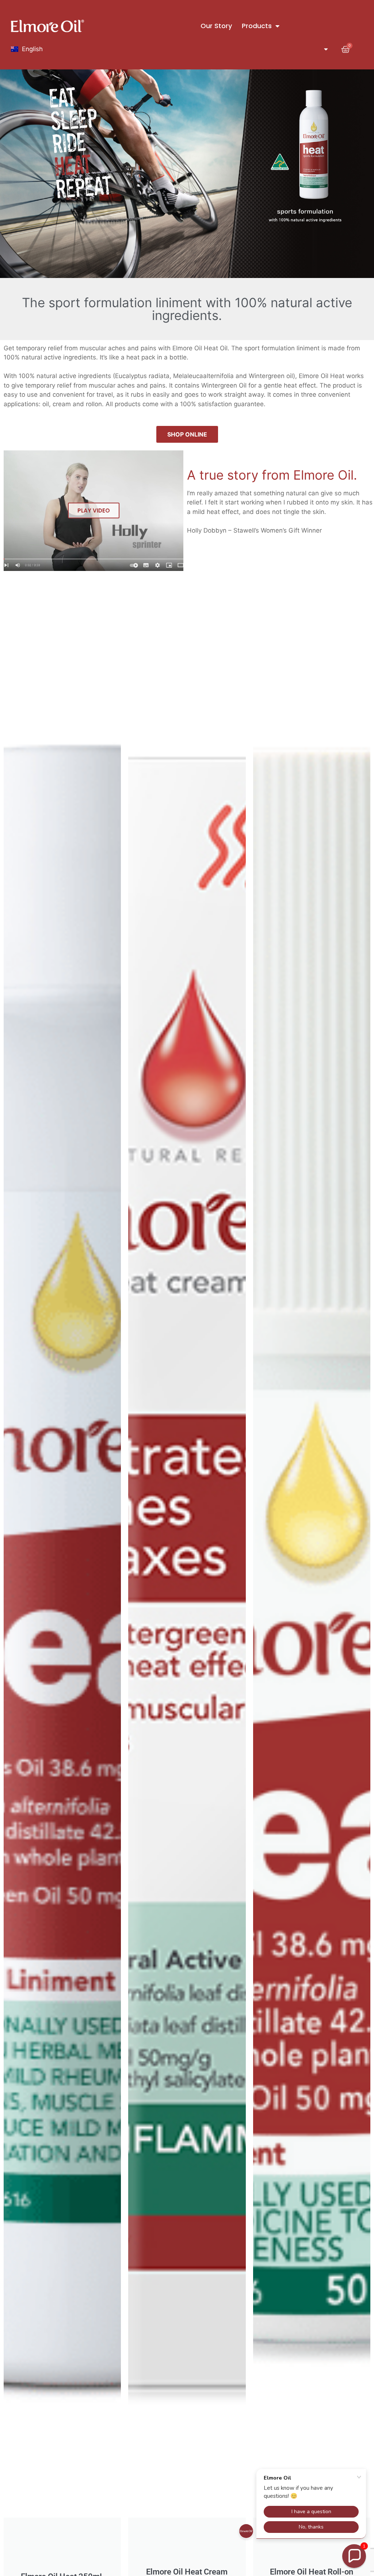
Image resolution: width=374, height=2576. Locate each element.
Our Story (216, 26)
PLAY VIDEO (94, 510)
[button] (354, 2556)
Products (257, 26)
